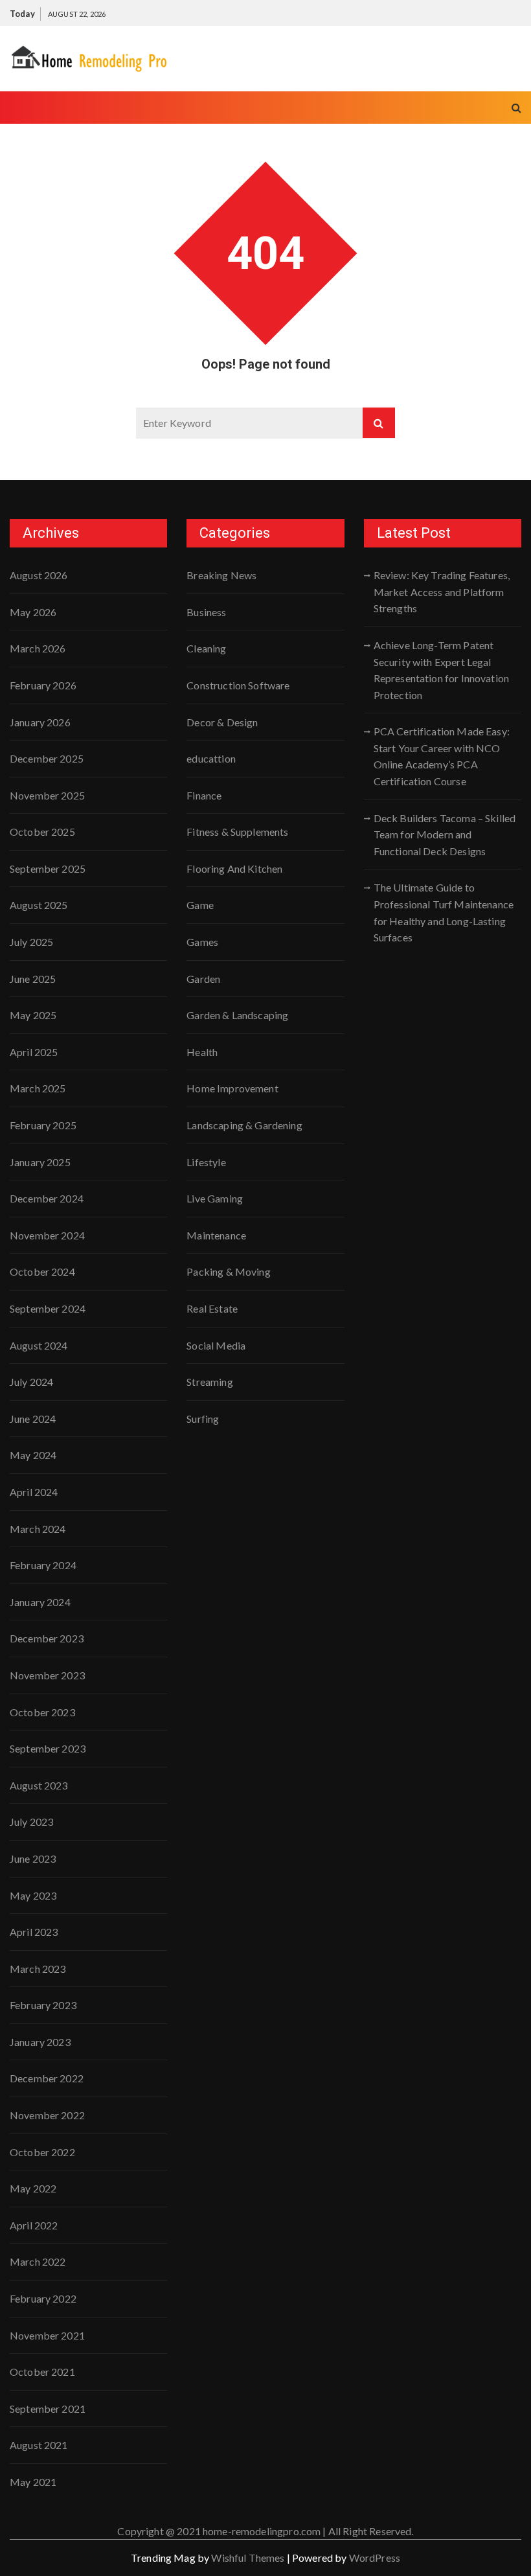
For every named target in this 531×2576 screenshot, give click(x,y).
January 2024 (40, 1602)
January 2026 (40, 722)
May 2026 (33, 612)
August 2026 (39, 575)
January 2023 (40, 2042)
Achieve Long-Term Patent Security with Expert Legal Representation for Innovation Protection (441, 670)
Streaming (209, 1382)
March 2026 (38, 648)
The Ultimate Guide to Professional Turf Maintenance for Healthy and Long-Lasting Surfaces (444, 912)
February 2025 (43, 1125)
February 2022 (43, 2298)
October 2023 (42, 1712)
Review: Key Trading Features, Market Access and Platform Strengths (442, 592)
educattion (211, 758)
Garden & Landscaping (237, 1015)
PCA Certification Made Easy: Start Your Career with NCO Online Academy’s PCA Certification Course (442, 756)
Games (202, 942)
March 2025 (38, 1088)
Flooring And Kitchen (234, 868)
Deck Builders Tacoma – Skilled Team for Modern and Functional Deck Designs (445, 834)
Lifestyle (206, 1162)
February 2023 (43, 2005)
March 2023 (38, 1969)
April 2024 (34, 1492)
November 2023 (47, 1675)
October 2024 (42, 1271)
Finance (204, 795)
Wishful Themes (248, 2558)
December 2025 (47, 758)
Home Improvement (232, 1088)
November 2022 (47, 2115)
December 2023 (47, 1638)
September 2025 (48, 868)
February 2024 (43, 1565)
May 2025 (33, 1015)
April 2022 (34, 2225)
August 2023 (39, 1785)
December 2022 (47, 2078)
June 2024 (33, 1419)
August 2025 (39, 905)
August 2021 (39, 2445)
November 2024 (47, 1235)
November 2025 (47, 795)
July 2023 (31, 1822)
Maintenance (216, 1235)
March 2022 (38, 2261)
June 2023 (33, 1858)
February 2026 (43, 685)
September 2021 (48, 2409)
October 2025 (42, 832)
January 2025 (40, 1162)
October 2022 (42, 2152)
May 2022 (33, 2188)
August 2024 (39, 1345)
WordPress (375, 2558)
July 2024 (31, 1382)
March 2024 (38, 1529)
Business (206, 612)
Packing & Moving (228, 1271)
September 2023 (48, 1748)
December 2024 (47, 1198)
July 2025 (31, 942)
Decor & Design (222, 722)
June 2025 (33, 979)
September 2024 (48, 1308)
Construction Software (238, 685)
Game (200, 905)
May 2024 (33, 1455)
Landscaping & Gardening (244, 1125)
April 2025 (34, 1052)
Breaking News (221, 575)
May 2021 (33, 2482)
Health (202, 1052)
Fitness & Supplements (237, 832)
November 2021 (47, 2335)
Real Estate (212, 1308)
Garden (203, 979)
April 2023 (34, 1932)
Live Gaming (215, 1198)
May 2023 (33, 1895)
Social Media (216, 1345)
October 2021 (42, 2372)
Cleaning (206, 648)
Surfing (203, 1419)
